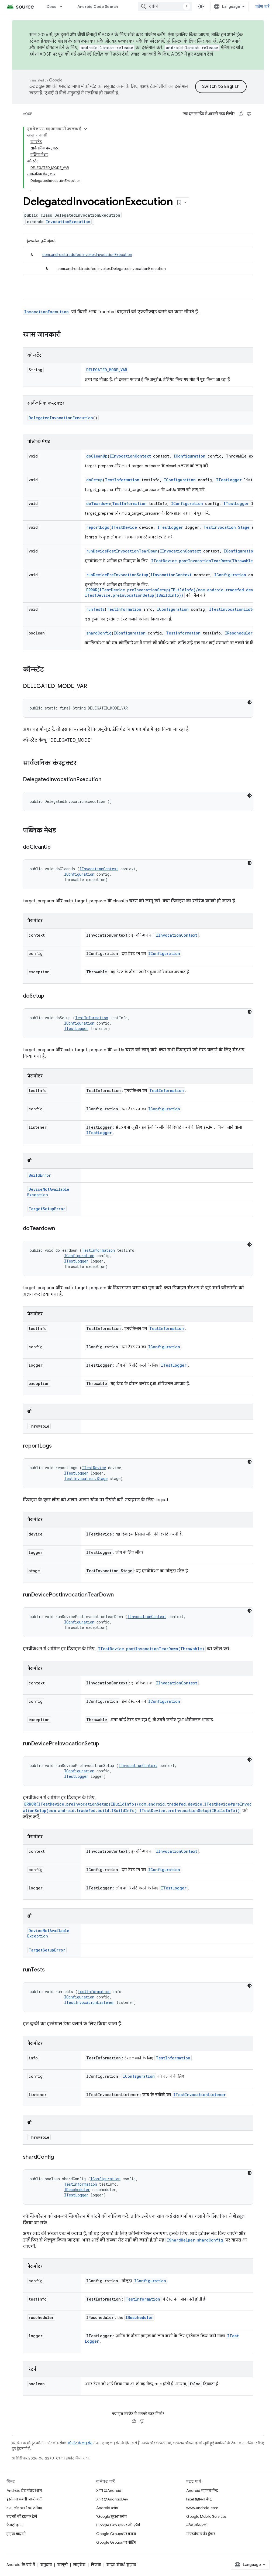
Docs (51, 6)
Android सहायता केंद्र (202, 2490)
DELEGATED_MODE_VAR (107, 370)
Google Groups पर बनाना (116, 2534)
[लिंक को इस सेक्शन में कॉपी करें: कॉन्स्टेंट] (49, 670)
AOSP (27, 114)
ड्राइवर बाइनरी (16, 2534)
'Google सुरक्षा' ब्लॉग (111, 2516)
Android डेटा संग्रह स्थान (24, 2490)
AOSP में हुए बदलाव (189, 54)
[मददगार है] (241, 114)
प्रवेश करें (263, 6)
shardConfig (99, 633)
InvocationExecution (68, 222)
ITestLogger (229, 480)
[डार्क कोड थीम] (250, 702)
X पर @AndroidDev (112, 2499)
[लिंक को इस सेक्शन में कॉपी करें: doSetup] (50, 996)
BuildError (40, 1175)
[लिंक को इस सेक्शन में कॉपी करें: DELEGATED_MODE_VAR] (92, 687)
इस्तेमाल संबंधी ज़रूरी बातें (24, 2499)
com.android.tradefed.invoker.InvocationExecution (87, 255)
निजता (96, 2565)
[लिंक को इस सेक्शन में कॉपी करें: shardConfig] (59, 2157)
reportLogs (98, 527)
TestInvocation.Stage (227, 527)
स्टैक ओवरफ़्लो (197, 2525)
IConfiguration (189, 456)
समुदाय (46, 2565)
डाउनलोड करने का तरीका (24, 2508)
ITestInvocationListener (235, 609)
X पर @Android (109, 2490)
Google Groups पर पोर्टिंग (116, 2542)
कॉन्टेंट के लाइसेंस (80, 2443)
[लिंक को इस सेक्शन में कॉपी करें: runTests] (50, 1970)
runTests (95, 609)
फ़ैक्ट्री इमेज (15, 2525)
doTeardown (98, 504)
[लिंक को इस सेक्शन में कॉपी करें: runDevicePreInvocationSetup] (105, 1744)
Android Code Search (98, 6)
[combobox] (165, 6)
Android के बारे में (21, 2565)
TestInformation (122, 480)
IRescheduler (239, 633)
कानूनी (62, 2565)
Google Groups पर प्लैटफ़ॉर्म (118, 2525)
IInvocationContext (130, 456)
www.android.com (202, 2508)
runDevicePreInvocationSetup (117, 575)
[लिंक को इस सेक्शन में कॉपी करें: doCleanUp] (56, 847)
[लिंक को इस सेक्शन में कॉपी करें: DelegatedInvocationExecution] (107, 780)
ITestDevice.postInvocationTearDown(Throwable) (203, 561)
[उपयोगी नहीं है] (249, 114)
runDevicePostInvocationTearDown (122, 551)
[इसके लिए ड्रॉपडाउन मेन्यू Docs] (64, 6)
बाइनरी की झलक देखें (22, 2516)
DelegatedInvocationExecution (61, 418)
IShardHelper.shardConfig (195, 2240)
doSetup (94, 480)
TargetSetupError (47, 1209)
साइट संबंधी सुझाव (121, 2565)
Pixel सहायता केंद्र (199, 2499)
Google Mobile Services (206, 2516)
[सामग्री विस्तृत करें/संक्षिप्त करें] (85, 129)
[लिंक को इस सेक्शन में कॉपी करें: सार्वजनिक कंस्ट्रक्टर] (82, 763)
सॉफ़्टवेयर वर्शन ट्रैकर (201, 2534)
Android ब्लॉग (107, 2508)
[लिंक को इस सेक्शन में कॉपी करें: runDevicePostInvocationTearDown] (119, 1595)
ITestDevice (124, 527)
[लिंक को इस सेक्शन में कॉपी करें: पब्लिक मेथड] (61, 831)
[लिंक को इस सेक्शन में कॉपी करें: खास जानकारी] (66, 335)
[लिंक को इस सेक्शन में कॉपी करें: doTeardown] (60, 1229)
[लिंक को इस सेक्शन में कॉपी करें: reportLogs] (57, 1446)
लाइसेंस (79, 2565)
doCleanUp (97, 456)
